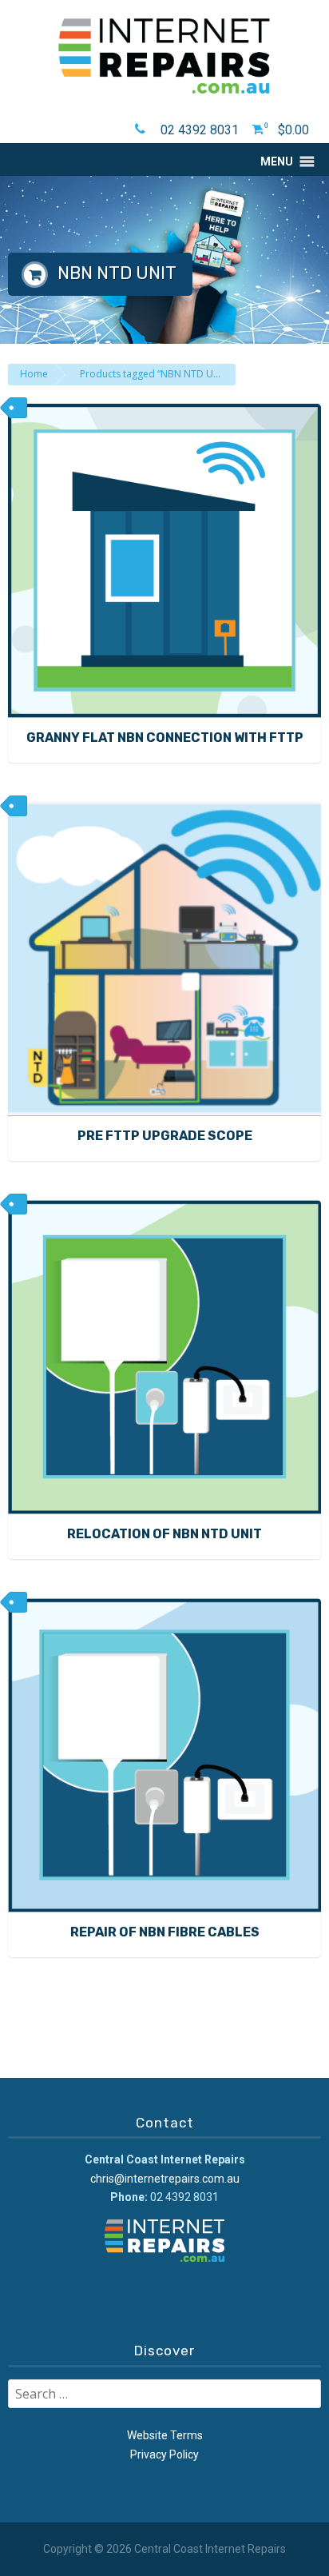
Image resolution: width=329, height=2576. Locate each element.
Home (34, 374)
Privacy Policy (164, 2454)
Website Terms (165, 2435)
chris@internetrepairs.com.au (165, 2179)
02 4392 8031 (200, 130)
